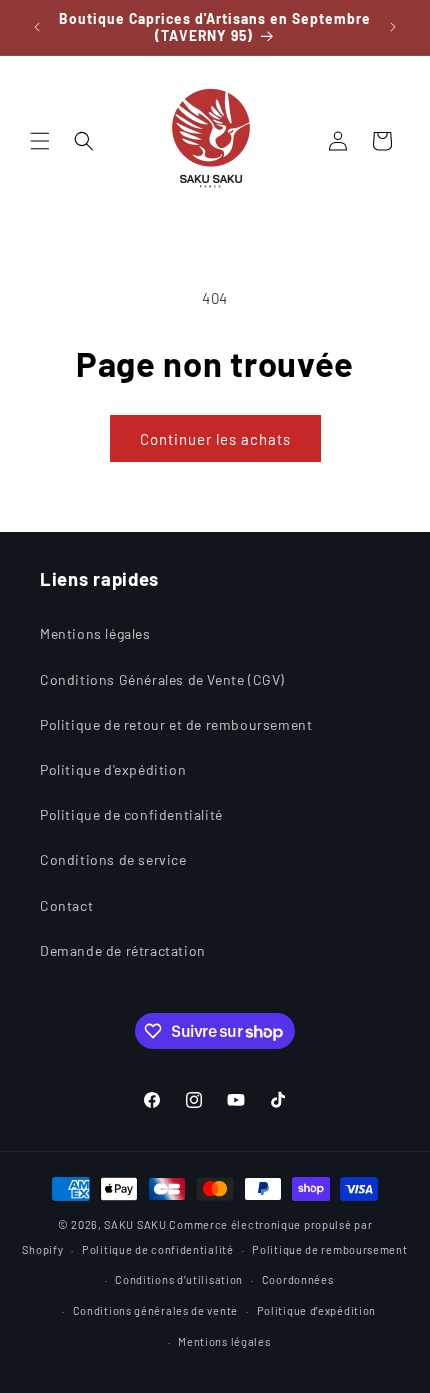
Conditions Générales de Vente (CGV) (162, 679)
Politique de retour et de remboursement (176, 724)
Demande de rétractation (123, 950)
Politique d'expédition (113, 769)
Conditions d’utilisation (179, 1279)
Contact (66, 905)
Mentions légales (95, 633)
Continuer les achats (215, 439)
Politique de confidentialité (131, 814)
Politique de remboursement (329, 1249)
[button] (40, 141)
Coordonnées (298, 1279)
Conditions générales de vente (155, 1310)
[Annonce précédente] (37, 27)
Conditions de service (113, 859)
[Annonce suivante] (393, 27)
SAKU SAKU (135, 1224)
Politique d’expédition (316, 1310)
